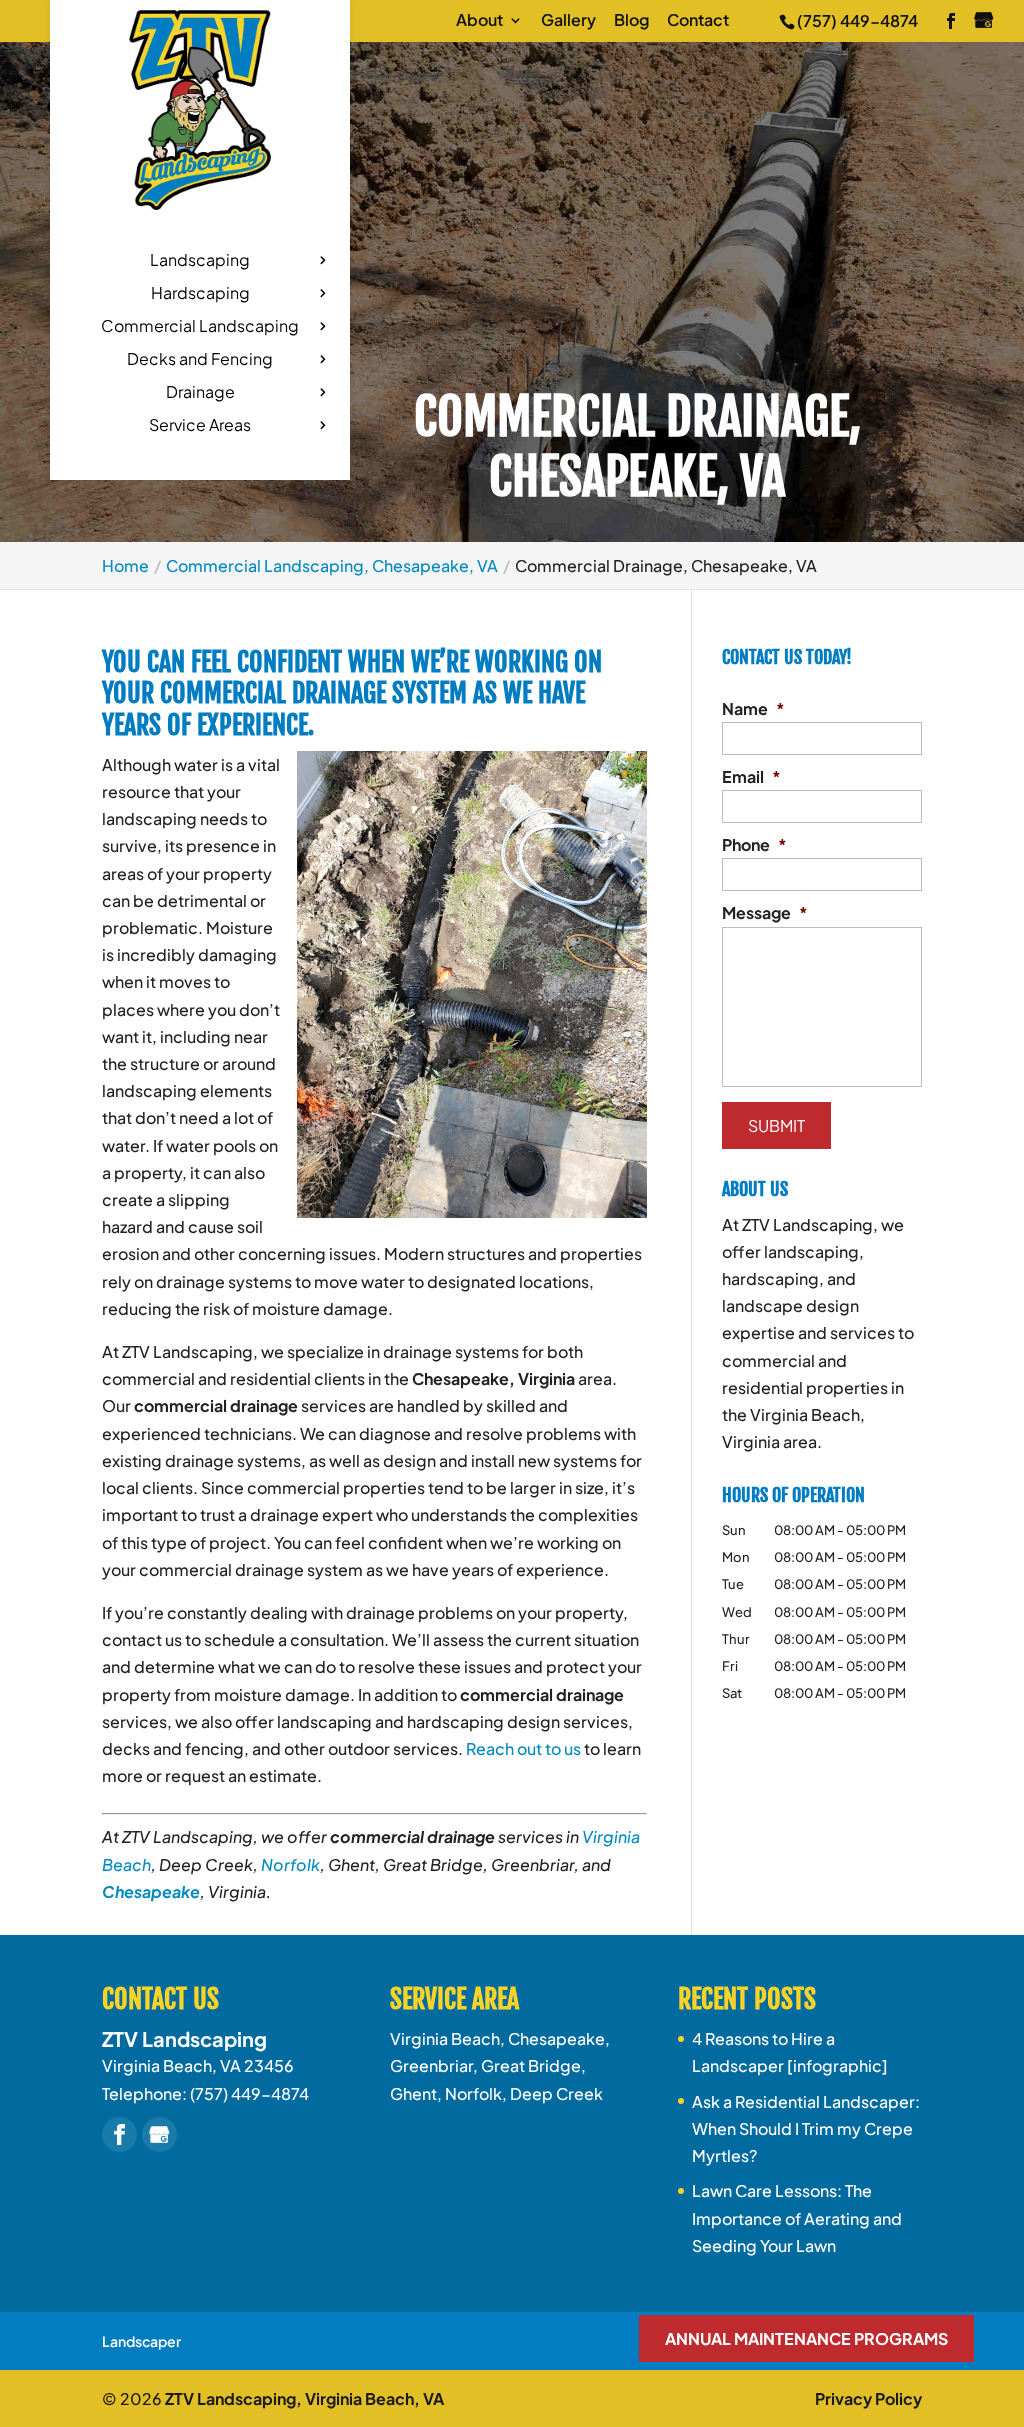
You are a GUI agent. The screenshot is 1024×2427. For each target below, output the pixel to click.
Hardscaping (200, 294)
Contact (698, 21)
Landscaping (200, 261)
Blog (631, 21)
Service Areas (200, 426)
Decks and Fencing (200, 360)
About (479, 21)
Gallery (568, 21)
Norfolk (290, 1864)
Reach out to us (523, 1748)
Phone (754, 845)
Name (753, 709)
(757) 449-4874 (857, 20)
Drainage (200, 393)
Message (765, 913)
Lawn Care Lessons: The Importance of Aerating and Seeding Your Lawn (797, 2217)
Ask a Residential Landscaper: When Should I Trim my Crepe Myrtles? (806, 2128)
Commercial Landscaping (200, 327)
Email (751, 777)
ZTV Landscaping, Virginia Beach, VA (304, 2398)
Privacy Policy (868, 2398)
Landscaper (141, 2341)
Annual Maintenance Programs (806, 2338)
